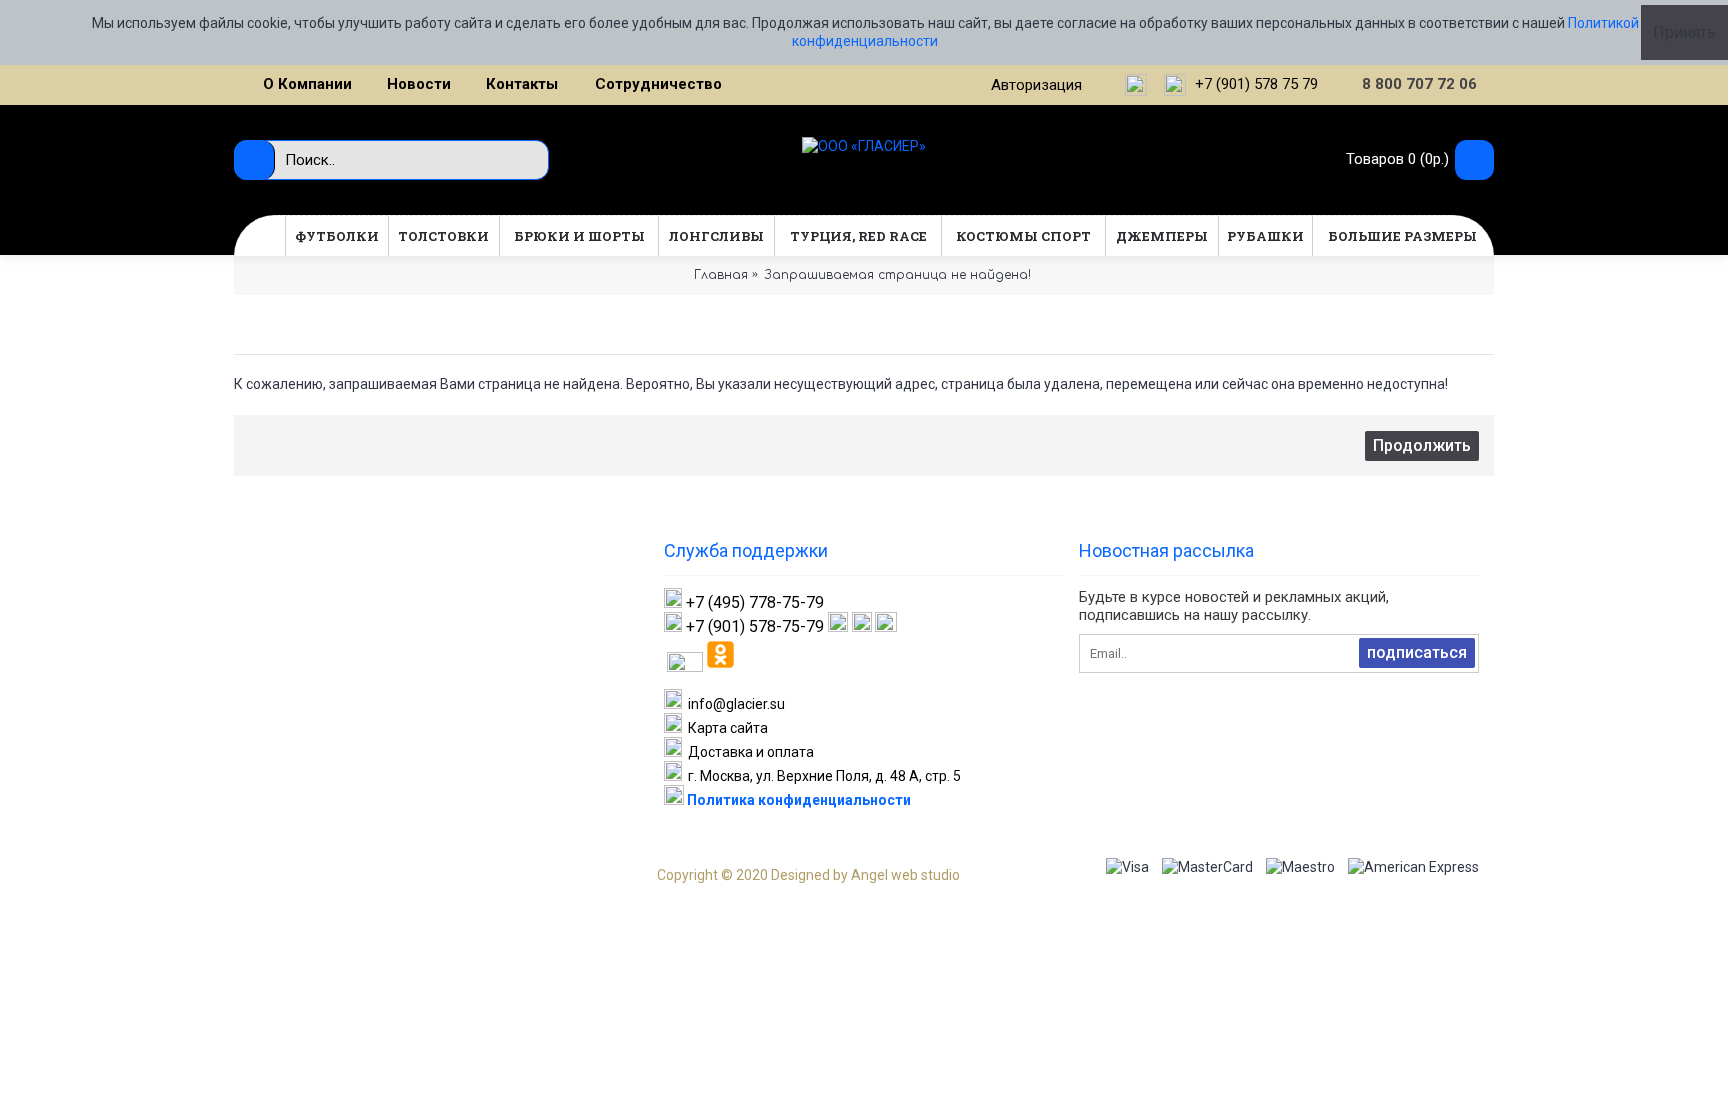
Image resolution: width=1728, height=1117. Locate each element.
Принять (1684, 32)
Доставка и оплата (748, 752)
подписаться (1417, 652)
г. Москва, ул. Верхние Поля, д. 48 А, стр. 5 (821, 776)
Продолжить (1422, 445)
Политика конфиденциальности (797, 800)
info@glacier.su (733, 704)
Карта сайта (725, 728)
